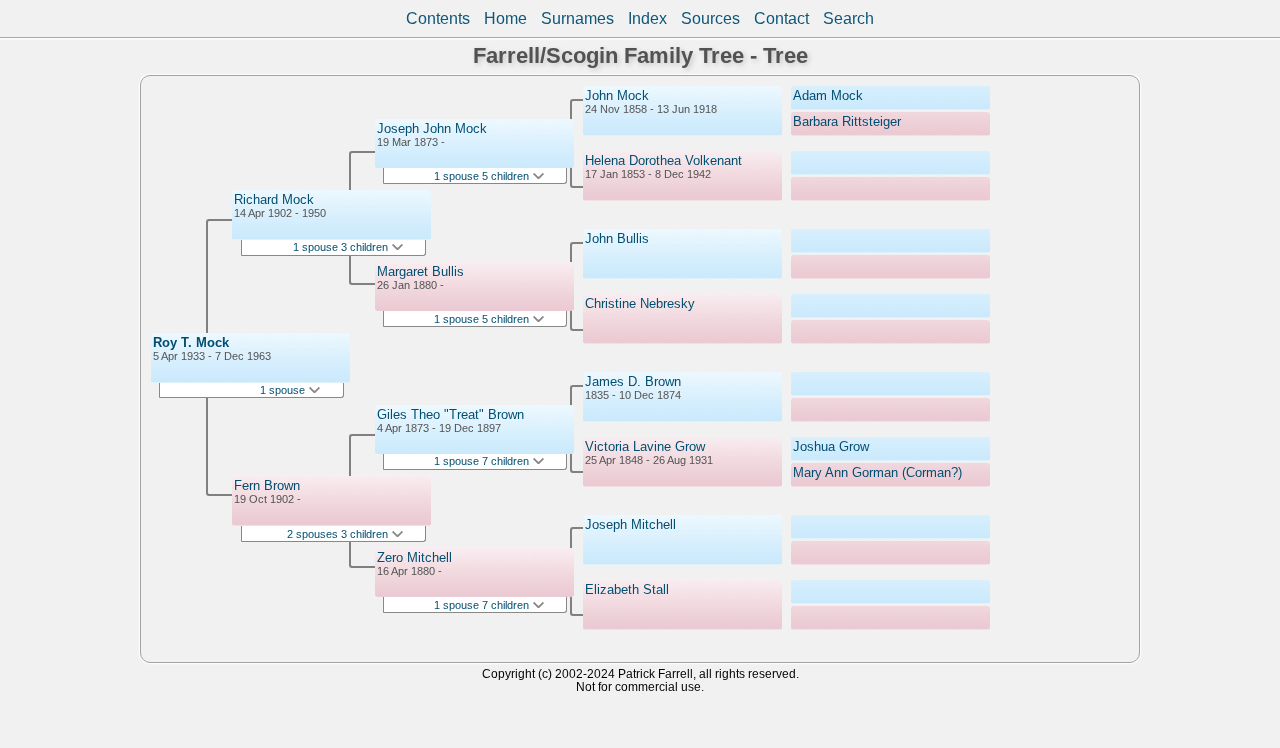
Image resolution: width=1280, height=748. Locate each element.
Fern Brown (267, 485)
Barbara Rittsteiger (847, 121)
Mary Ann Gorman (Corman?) (877, 472)
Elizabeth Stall (627, 589)
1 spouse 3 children (342, 247)
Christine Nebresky (640, 303)
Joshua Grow (831, 446)
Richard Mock (274, 199)
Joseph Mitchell (630, 524)
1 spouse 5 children (483, 176)
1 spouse (284, 390)
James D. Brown (633, 381)
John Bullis (617, 238)
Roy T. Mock (191, 342)
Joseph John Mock (432, 128)
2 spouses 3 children (339, 534)
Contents (438, 18)
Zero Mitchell (414, 557)
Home (505, 18)
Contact (781, 18)
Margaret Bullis (420, 271)
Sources (710, 18)
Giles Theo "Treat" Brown (450, 414)
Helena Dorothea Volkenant (663, 160)
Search (848, 18)
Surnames (577, 18)
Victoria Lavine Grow (645, 446)
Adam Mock (828, 95)
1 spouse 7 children (483, 461)
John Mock (617, 95)
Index (647, 18)
